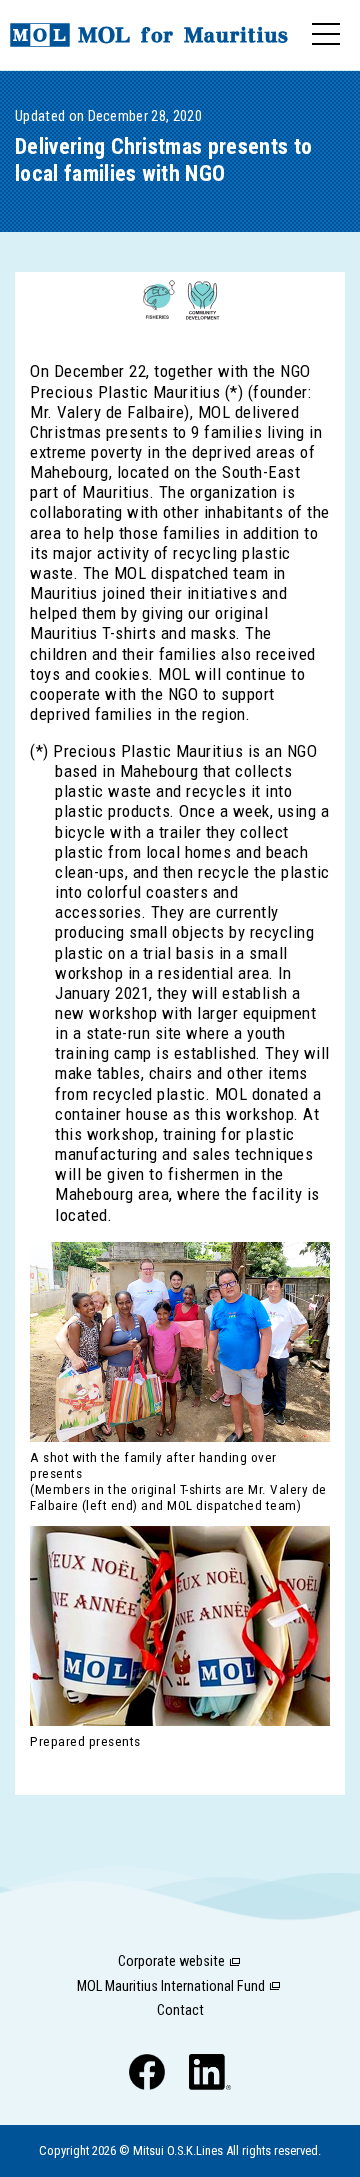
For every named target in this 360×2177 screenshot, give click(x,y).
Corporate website (171, 1961)
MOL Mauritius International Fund (171, 1986)
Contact (180, 2010)
